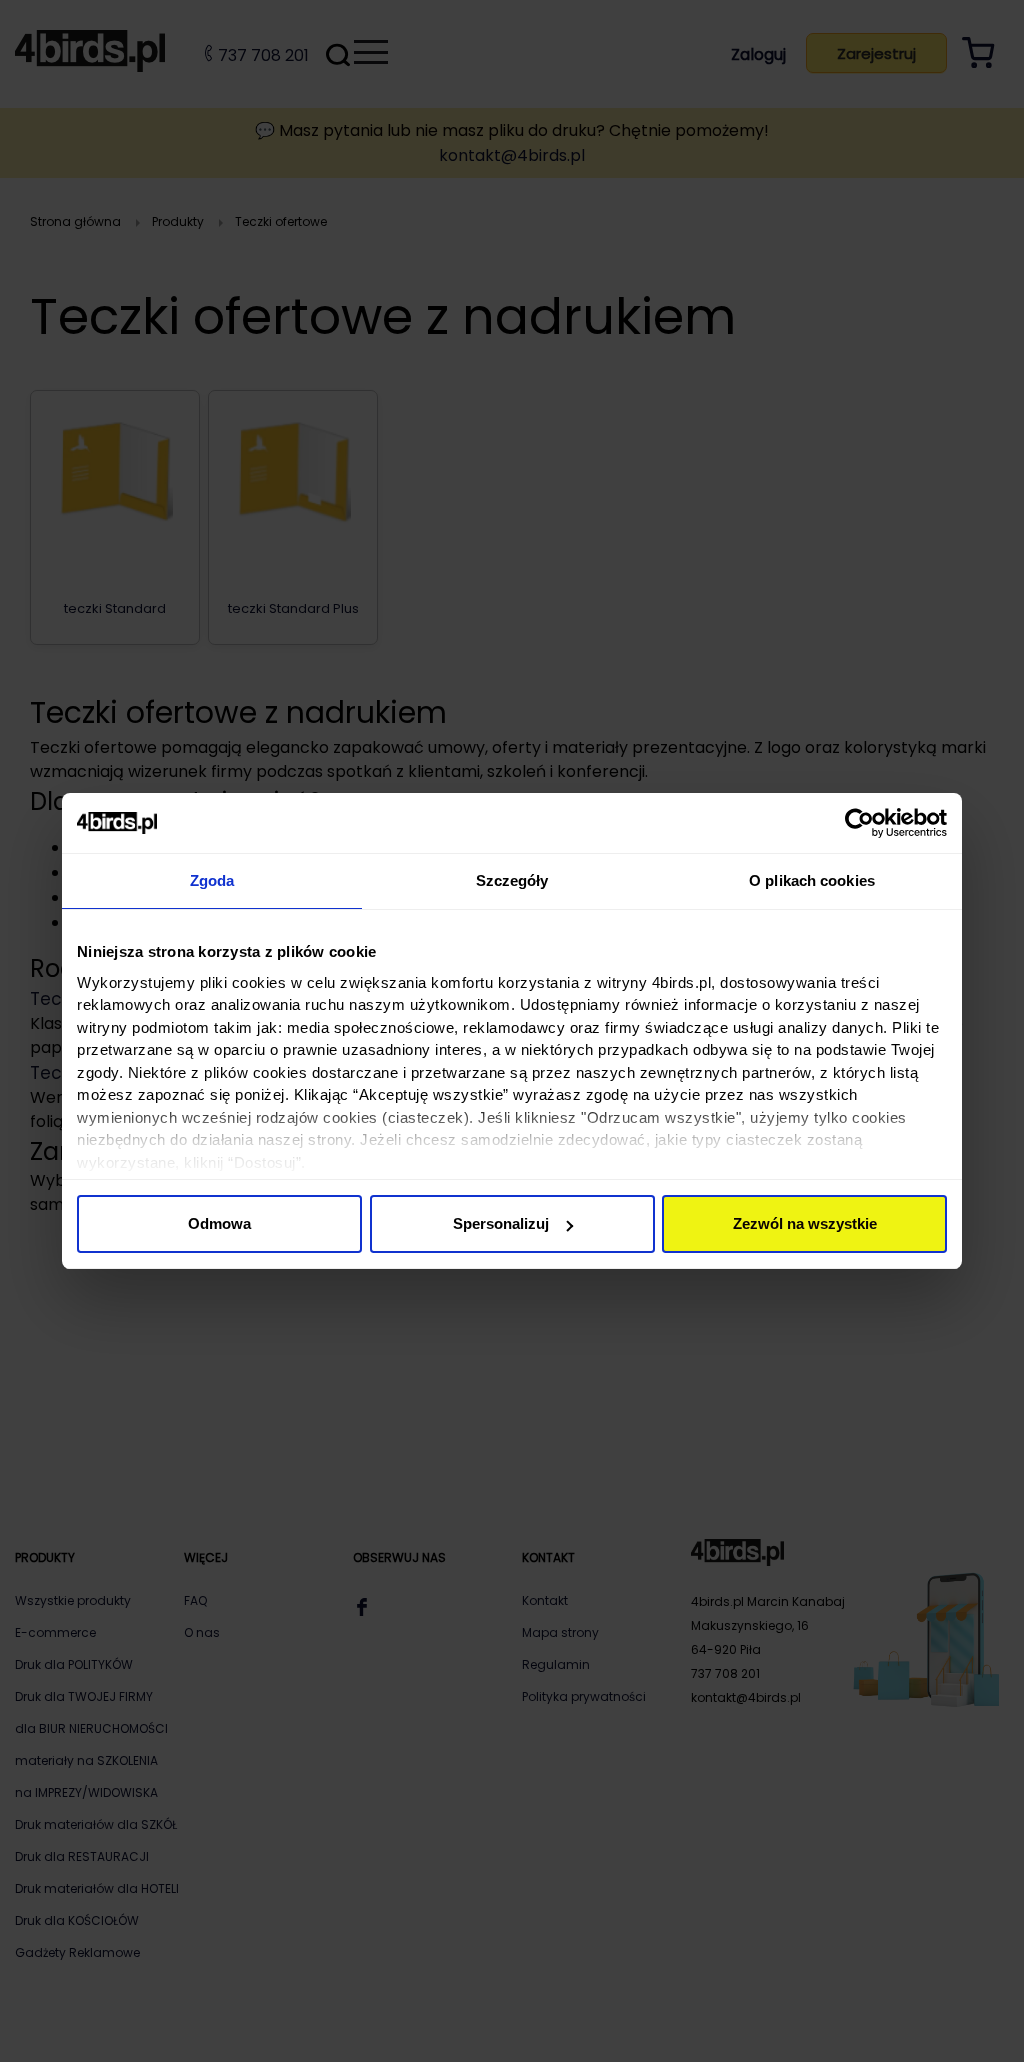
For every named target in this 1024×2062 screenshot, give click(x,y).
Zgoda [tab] (212, 880)
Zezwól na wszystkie (805, 1223)
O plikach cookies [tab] (812, 880)
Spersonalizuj (501, 1223)
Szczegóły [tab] (512, 880)
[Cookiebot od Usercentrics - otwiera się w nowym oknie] (859, 823)
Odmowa (219, 1223)
